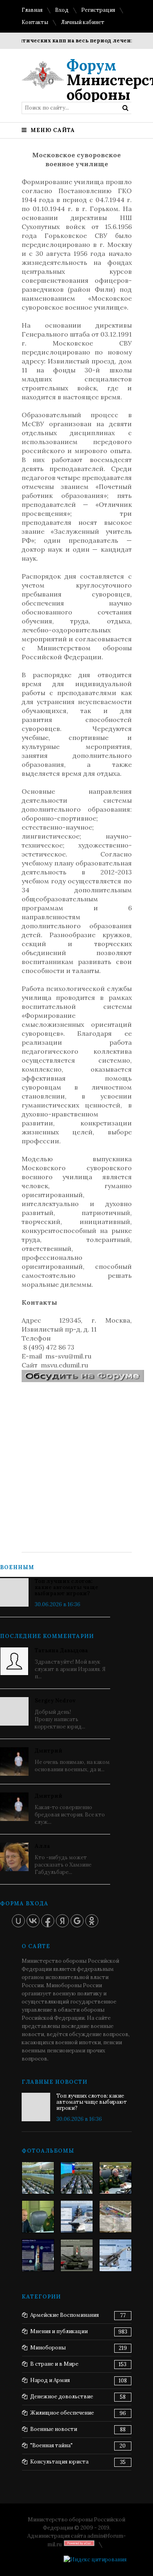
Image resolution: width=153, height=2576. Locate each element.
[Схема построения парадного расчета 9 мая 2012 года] (115, 2217)
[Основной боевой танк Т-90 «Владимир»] (77, 2255)
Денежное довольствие (62, 2397)
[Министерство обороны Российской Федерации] (38, 2178)
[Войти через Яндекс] (62, 1921)
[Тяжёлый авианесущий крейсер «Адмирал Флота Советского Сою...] (77, 2217)
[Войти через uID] (18, 1921)
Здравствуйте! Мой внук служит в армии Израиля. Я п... (70, 1663)
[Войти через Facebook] (48, 1921)
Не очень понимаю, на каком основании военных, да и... (72, 1760)
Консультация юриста (59, 2462)
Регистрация (98, 10)
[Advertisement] (76, 1461)
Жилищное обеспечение (62, 2413)
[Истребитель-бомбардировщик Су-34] (115, 2255)
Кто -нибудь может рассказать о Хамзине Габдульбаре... (63, 1859)
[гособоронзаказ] (115, 2178)
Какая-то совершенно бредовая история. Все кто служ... (70, 1809)
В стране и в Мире (54, 2364)
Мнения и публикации (59, 2331)
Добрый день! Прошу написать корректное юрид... (60, 1714)
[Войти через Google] (77, 1921)
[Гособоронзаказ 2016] (38, 2217)
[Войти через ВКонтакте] (33, 1921)
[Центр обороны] (77, 2178)
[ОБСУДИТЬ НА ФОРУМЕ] (83, 1380)
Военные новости (54, 2429)
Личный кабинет (83, 22)
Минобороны (48, 2348)
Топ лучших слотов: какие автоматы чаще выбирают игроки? (67, 1587)
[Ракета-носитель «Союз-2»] (38, 2255)
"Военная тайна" (51, 2445)
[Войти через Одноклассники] (92, 1921)
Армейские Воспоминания (64, 2315)
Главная (32, 10)
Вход (62, 10)
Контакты (35, 22)
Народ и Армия (50, 2380)
